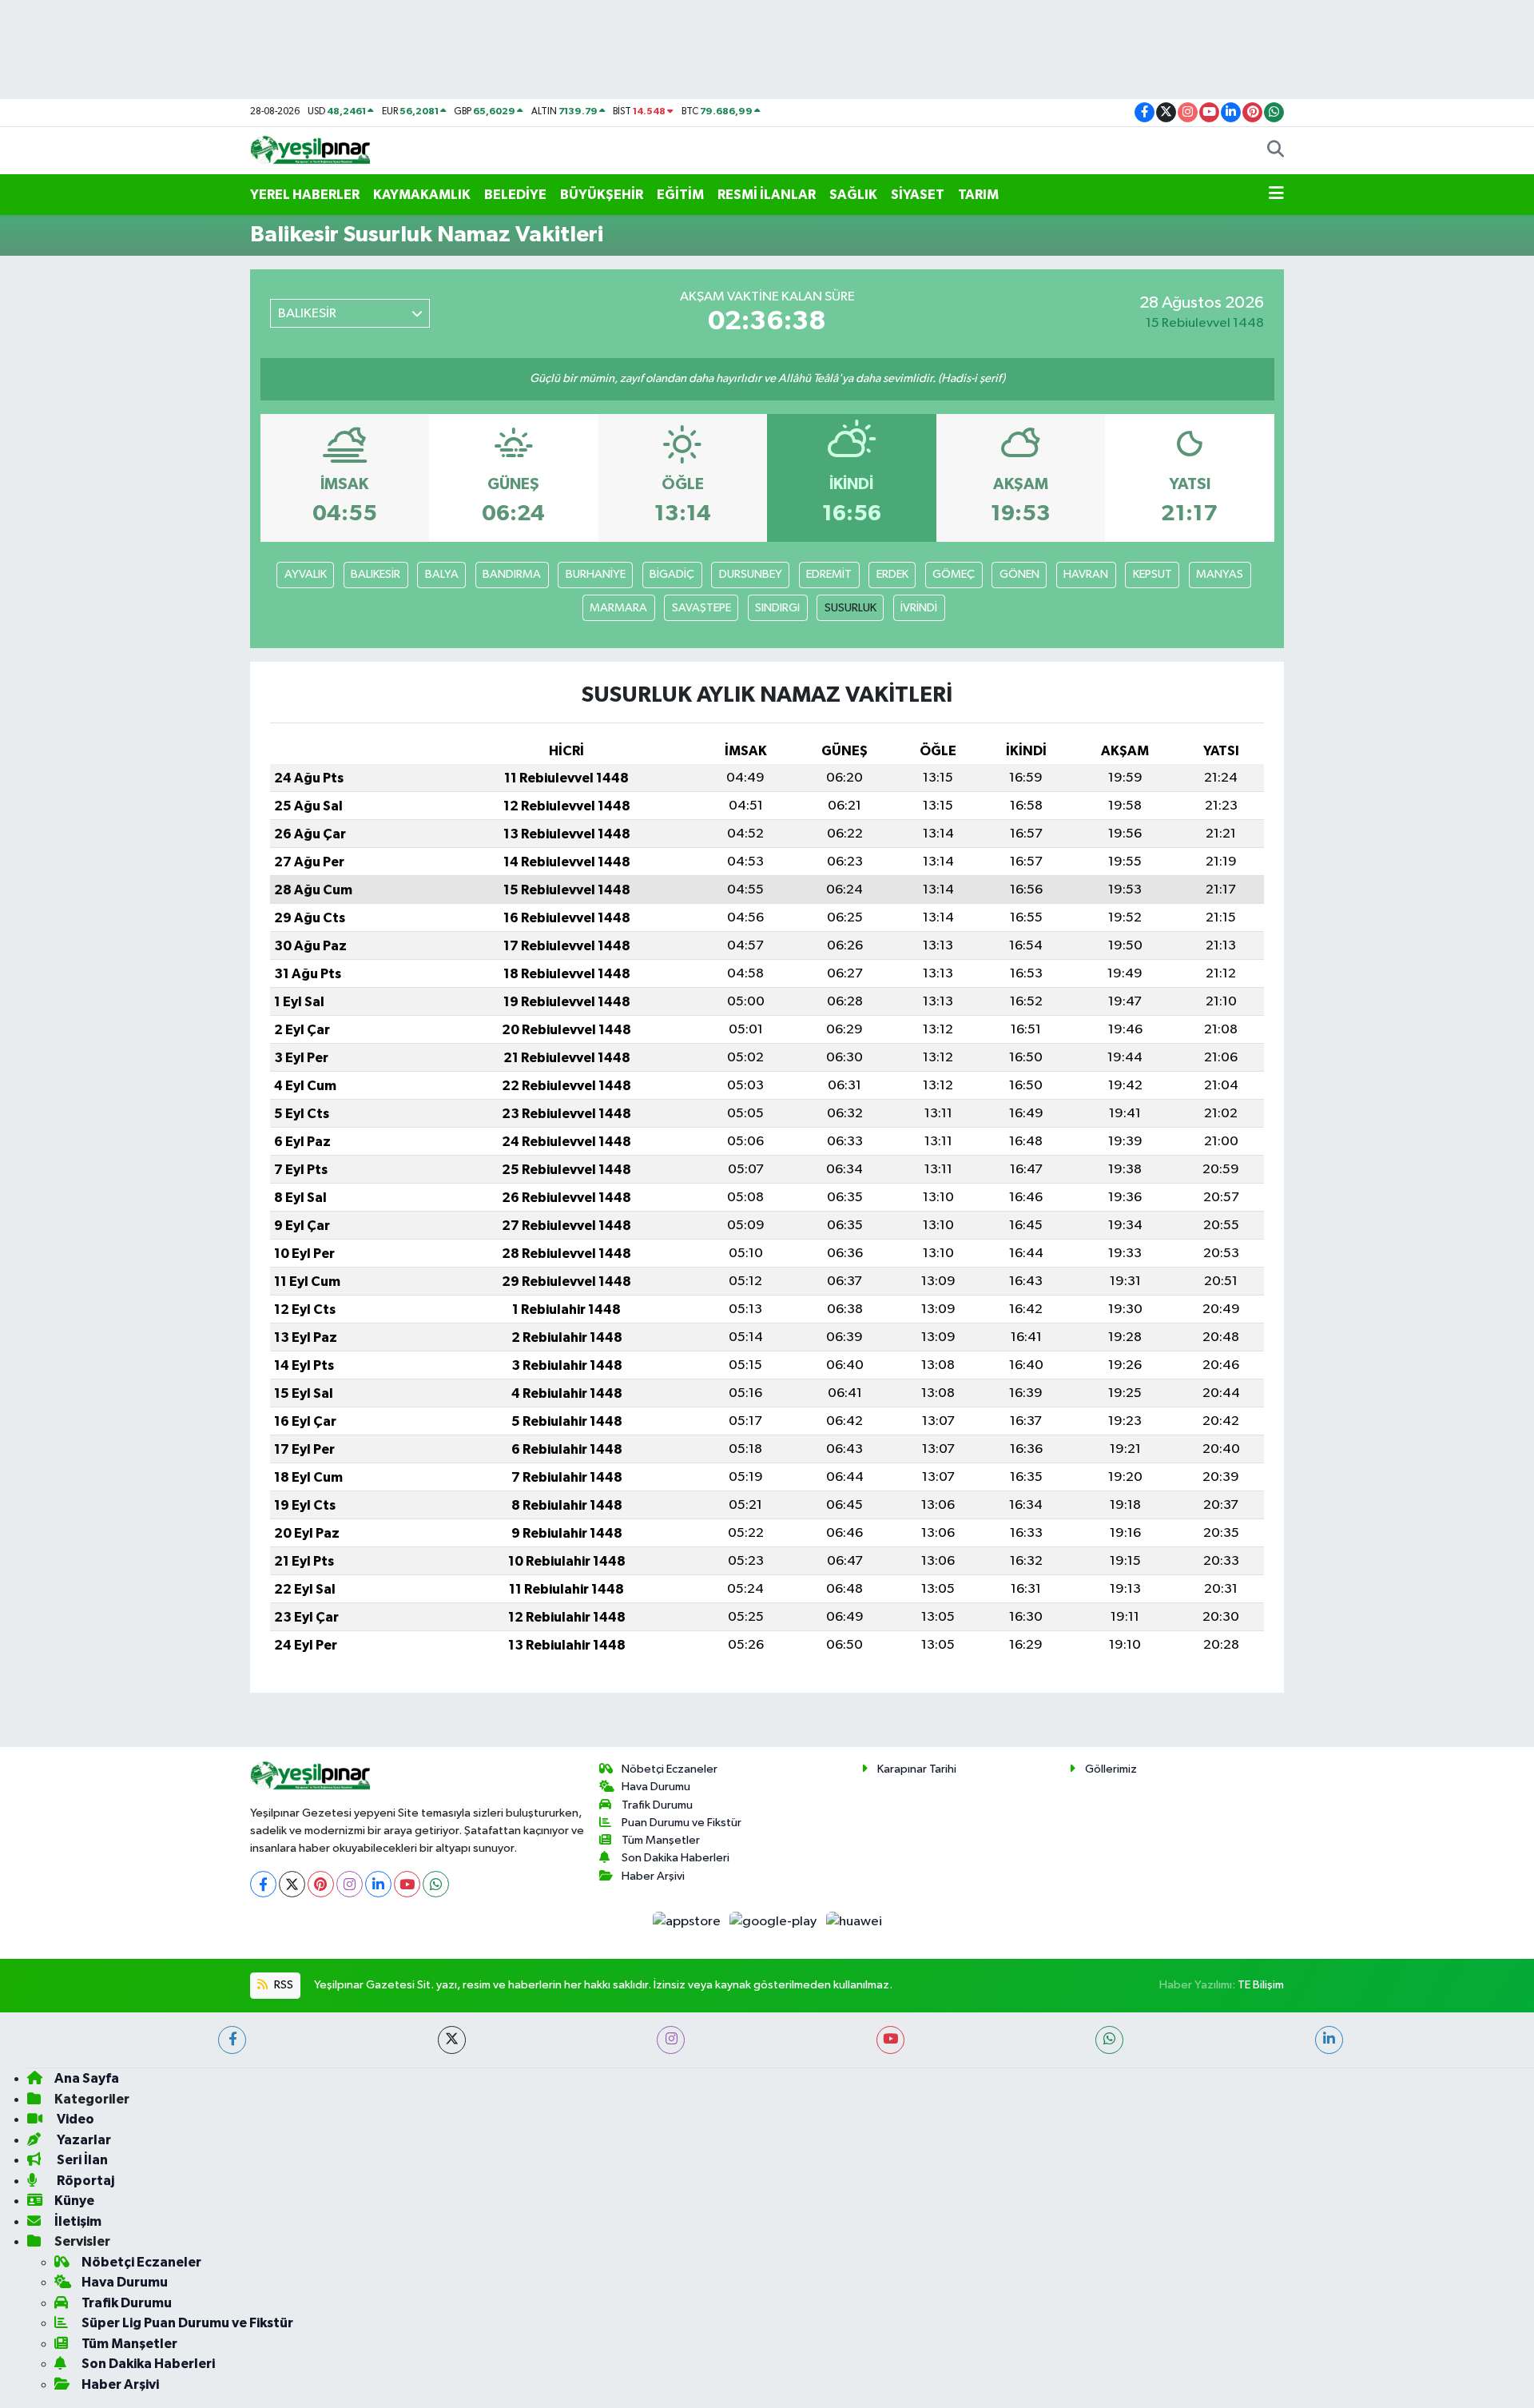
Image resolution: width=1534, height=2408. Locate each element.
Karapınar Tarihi (917, 1769)
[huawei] (854, 1921)
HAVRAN (1086, 574)
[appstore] (688, 1921)
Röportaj (84, 2181)
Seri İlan (81, 2160)
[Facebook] (263, 1884)
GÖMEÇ (954, 574)
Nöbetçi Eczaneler (670, 1769)
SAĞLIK (853, 195)
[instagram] (671, 2040)
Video (74, 2119)
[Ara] (1276, 151)
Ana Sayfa (87, 2078)
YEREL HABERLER (305, 195)
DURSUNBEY (751, 574)
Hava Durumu (656, 1787)
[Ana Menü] (1276, 195)
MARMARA (618, 608)
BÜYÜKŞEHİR (602, 195)
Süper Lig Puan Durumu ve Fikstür (187, 2323)
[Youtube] (407, 1884)
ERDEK (892, 574)
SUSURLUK (850, 608)
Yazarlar (83, 2140)
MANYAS (1220, 574)
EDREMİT (829, 574)
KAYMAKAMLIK (422, 195)
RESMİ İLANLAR (767, 195)
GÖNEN (1019, 574)
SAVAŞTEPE (701, 608)
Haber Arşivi (653, 1876)
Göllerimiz (1111, 1769)
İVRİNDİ (919, 608)
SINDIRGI (777, 608)
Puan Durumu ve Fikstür (682, 1823)
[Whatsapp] (436, 1884)
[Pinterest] (321, 1884)
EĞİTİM (680, 195)
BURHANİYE (596, 574)
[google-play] (775, 1921)
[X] (292, 1884)
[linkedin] (1329, 2040)
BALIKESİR (376, 574)
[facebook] (232, 2040)
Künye (74, 2201)
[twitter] (452, 2040)
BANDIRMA (512, 574)
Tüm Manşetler (661, 1840)
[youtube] (890, 2040)
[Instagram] (350, 1884)
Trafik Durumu (657, 1805)
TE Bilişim (1261, 1985)
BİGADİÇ (672, 574)
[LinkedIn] (378, 1884)
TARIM (978, 195)
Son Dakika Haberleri (676, 1858)
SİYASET (918, 195)
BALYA (442, 574)
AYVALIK (306, 574)
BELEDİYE (515, 195)
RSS (282, 1985)
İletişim (78, 2221)
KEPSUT (1152, 574)
